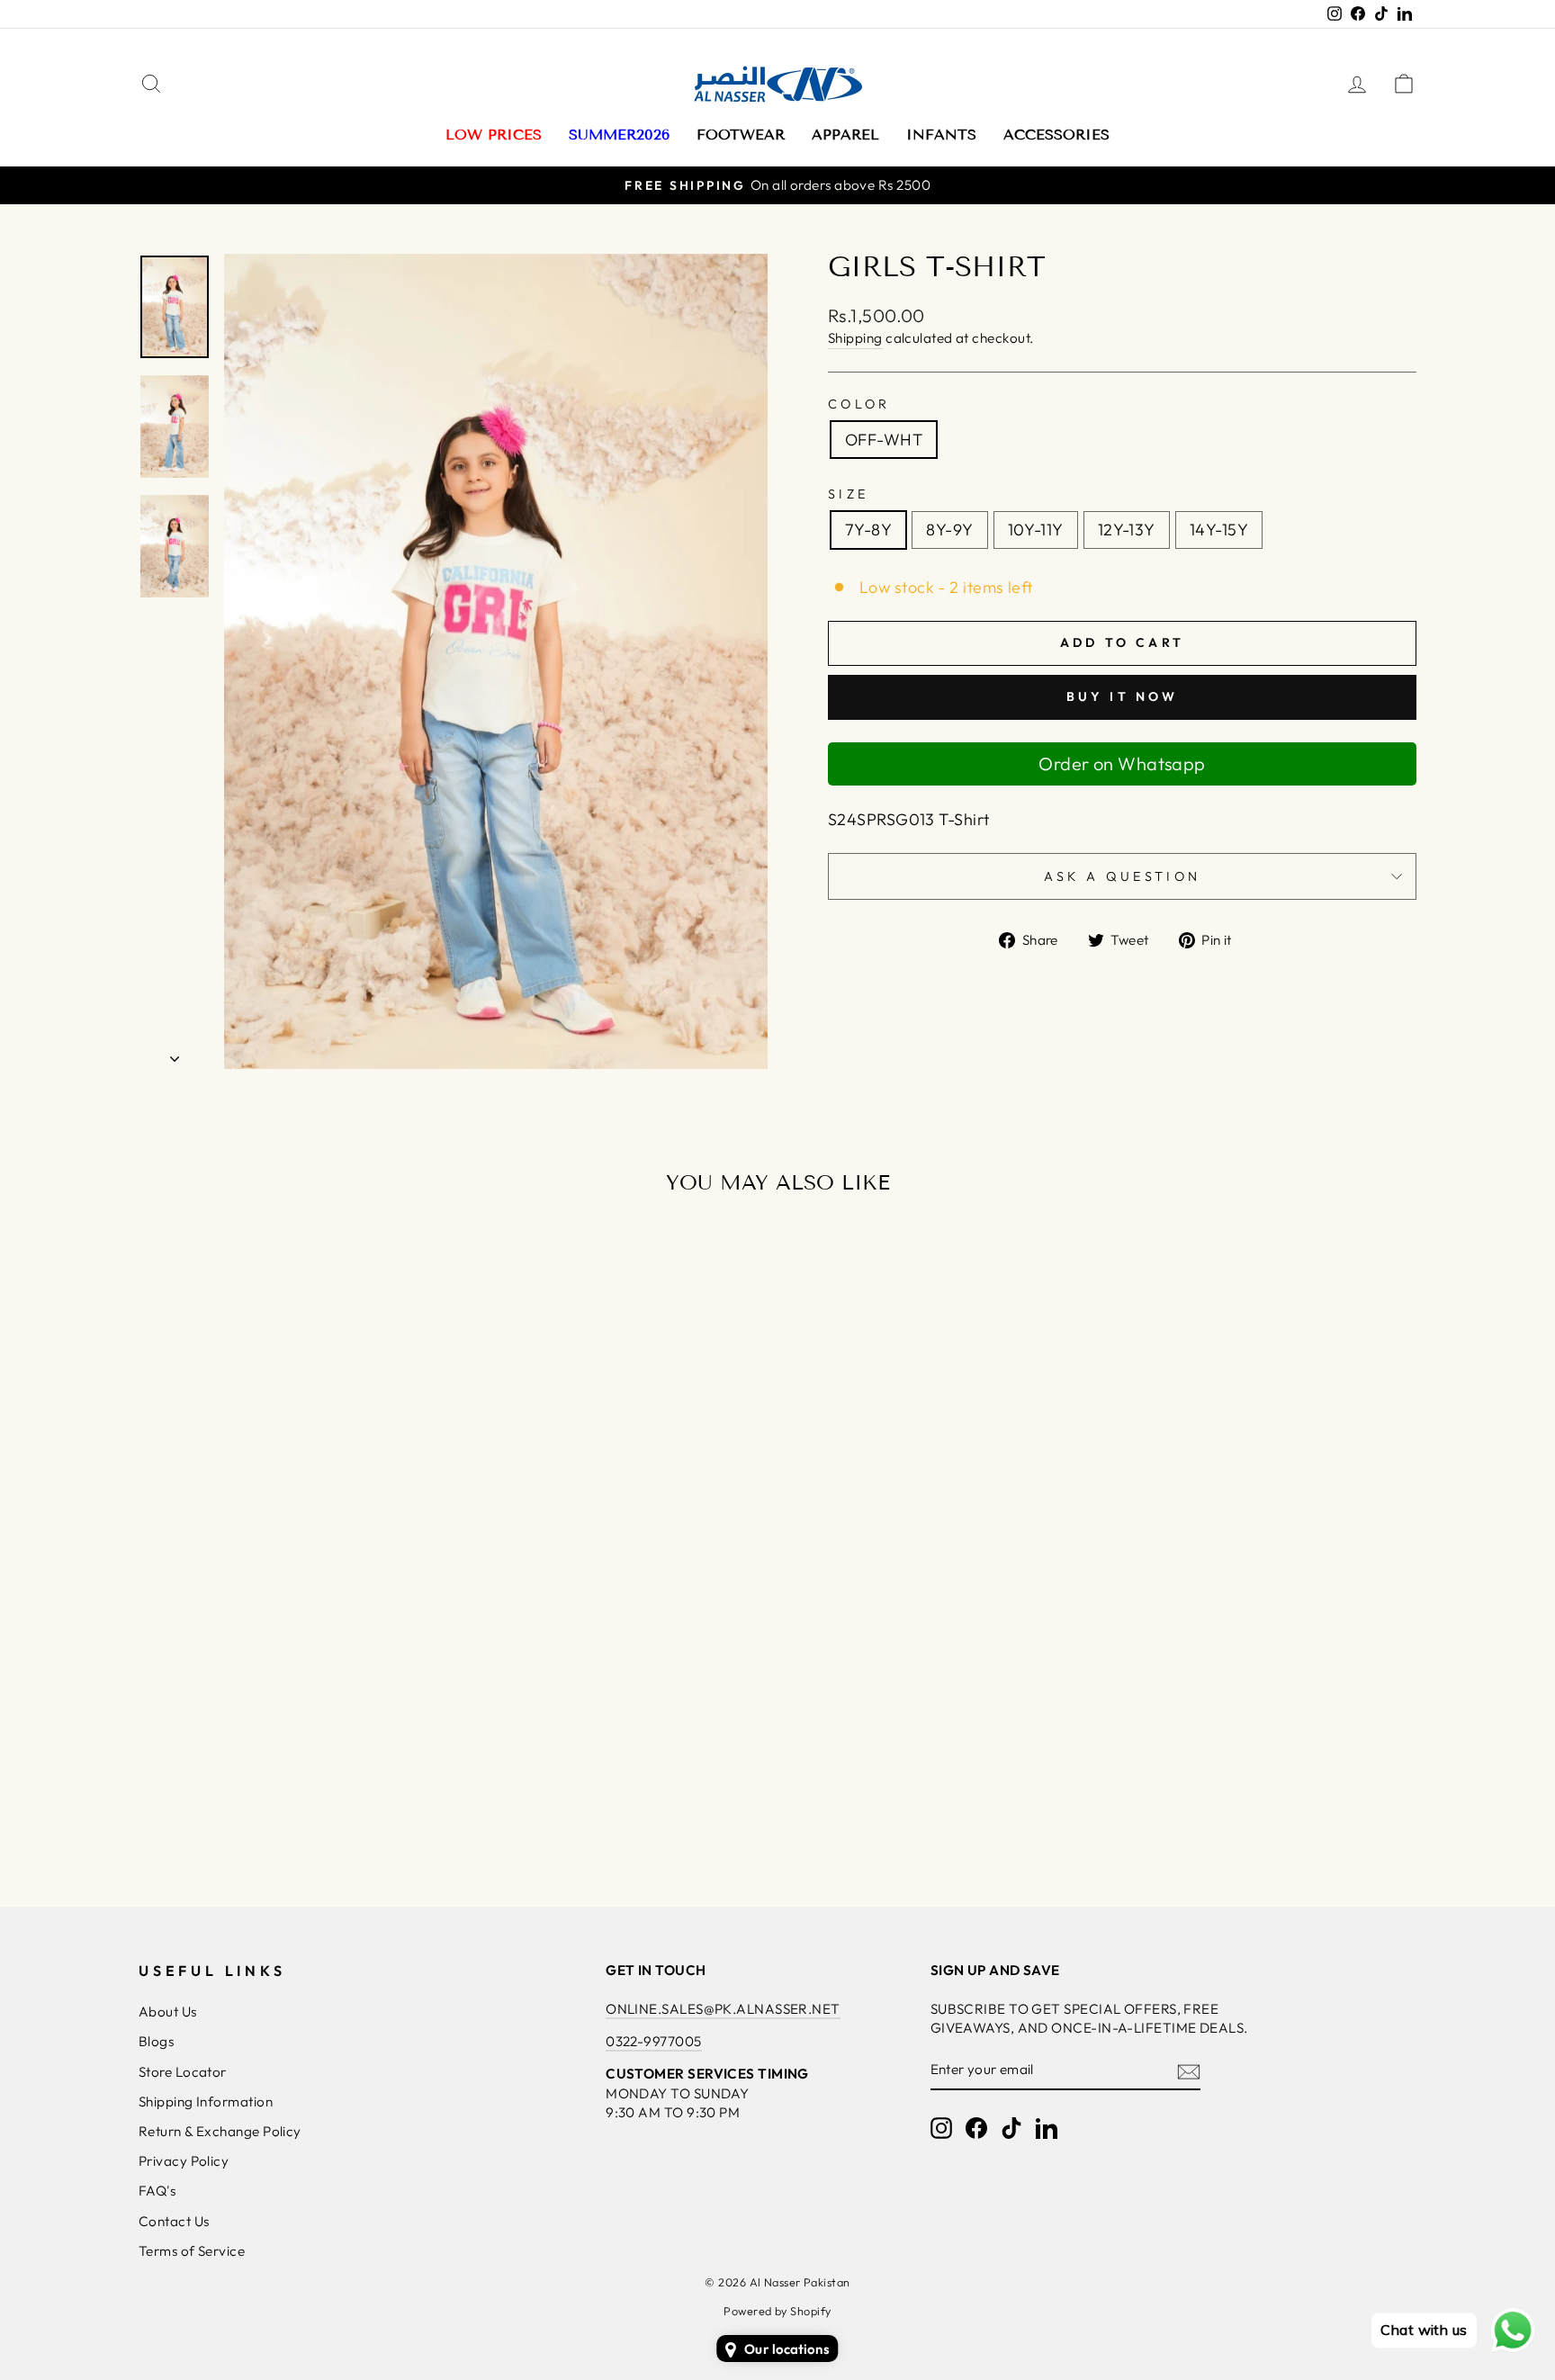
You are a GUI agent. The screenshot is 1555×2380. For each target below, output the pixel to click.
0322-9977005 (653, 2041)
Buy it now (1123, 696)
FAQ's (157, 2191)
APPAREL (845, 135)
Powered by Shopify (777, 2311)
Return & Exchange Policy (220, 2131)
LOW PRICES (494, 135)
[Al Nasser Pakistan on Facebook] (976, 2128)
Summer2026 (619, 135)
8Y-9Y (949, 530)
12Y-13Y (1127, 530)
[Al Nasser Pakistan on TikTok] (1011, 2128)
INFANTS (941, 135)
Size (848, 494)
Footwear (741, 135)
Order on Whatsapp (1122, 763)
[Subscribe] (1189, 2071)
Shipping (855, 338)
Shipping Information (206, 2102)
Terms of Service (192, 2251)
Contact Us (174, 2221)
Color (859, 404)
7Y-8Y (868, 530)
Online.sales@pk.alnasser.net (723, 2009)
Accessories (1056, 135)
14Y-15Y (1219, 530)
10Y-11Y (1036, 530)
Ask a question (1122, 876)
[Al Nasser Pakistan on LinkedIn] (1047, 2128)
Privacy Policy (184, 2161)
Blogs (156, 2041)
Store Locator (183, 2072)
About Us (168, 2012)
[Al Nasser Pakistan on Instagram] (941, 2128)
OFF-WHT (884, 440)
